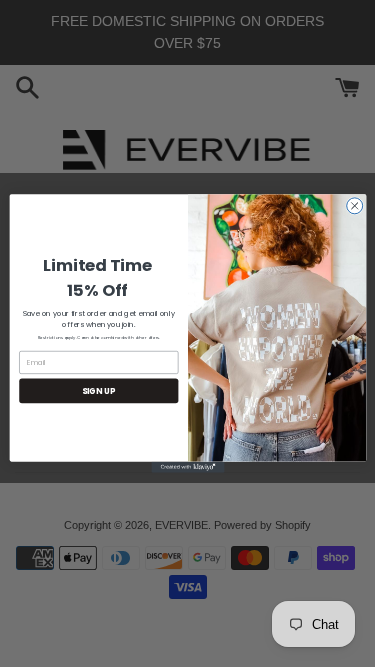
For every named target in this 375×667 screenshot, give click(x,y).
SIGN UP (98, 390)
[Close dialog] (354, 206)
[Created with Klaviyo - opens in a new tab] (187, 467)
